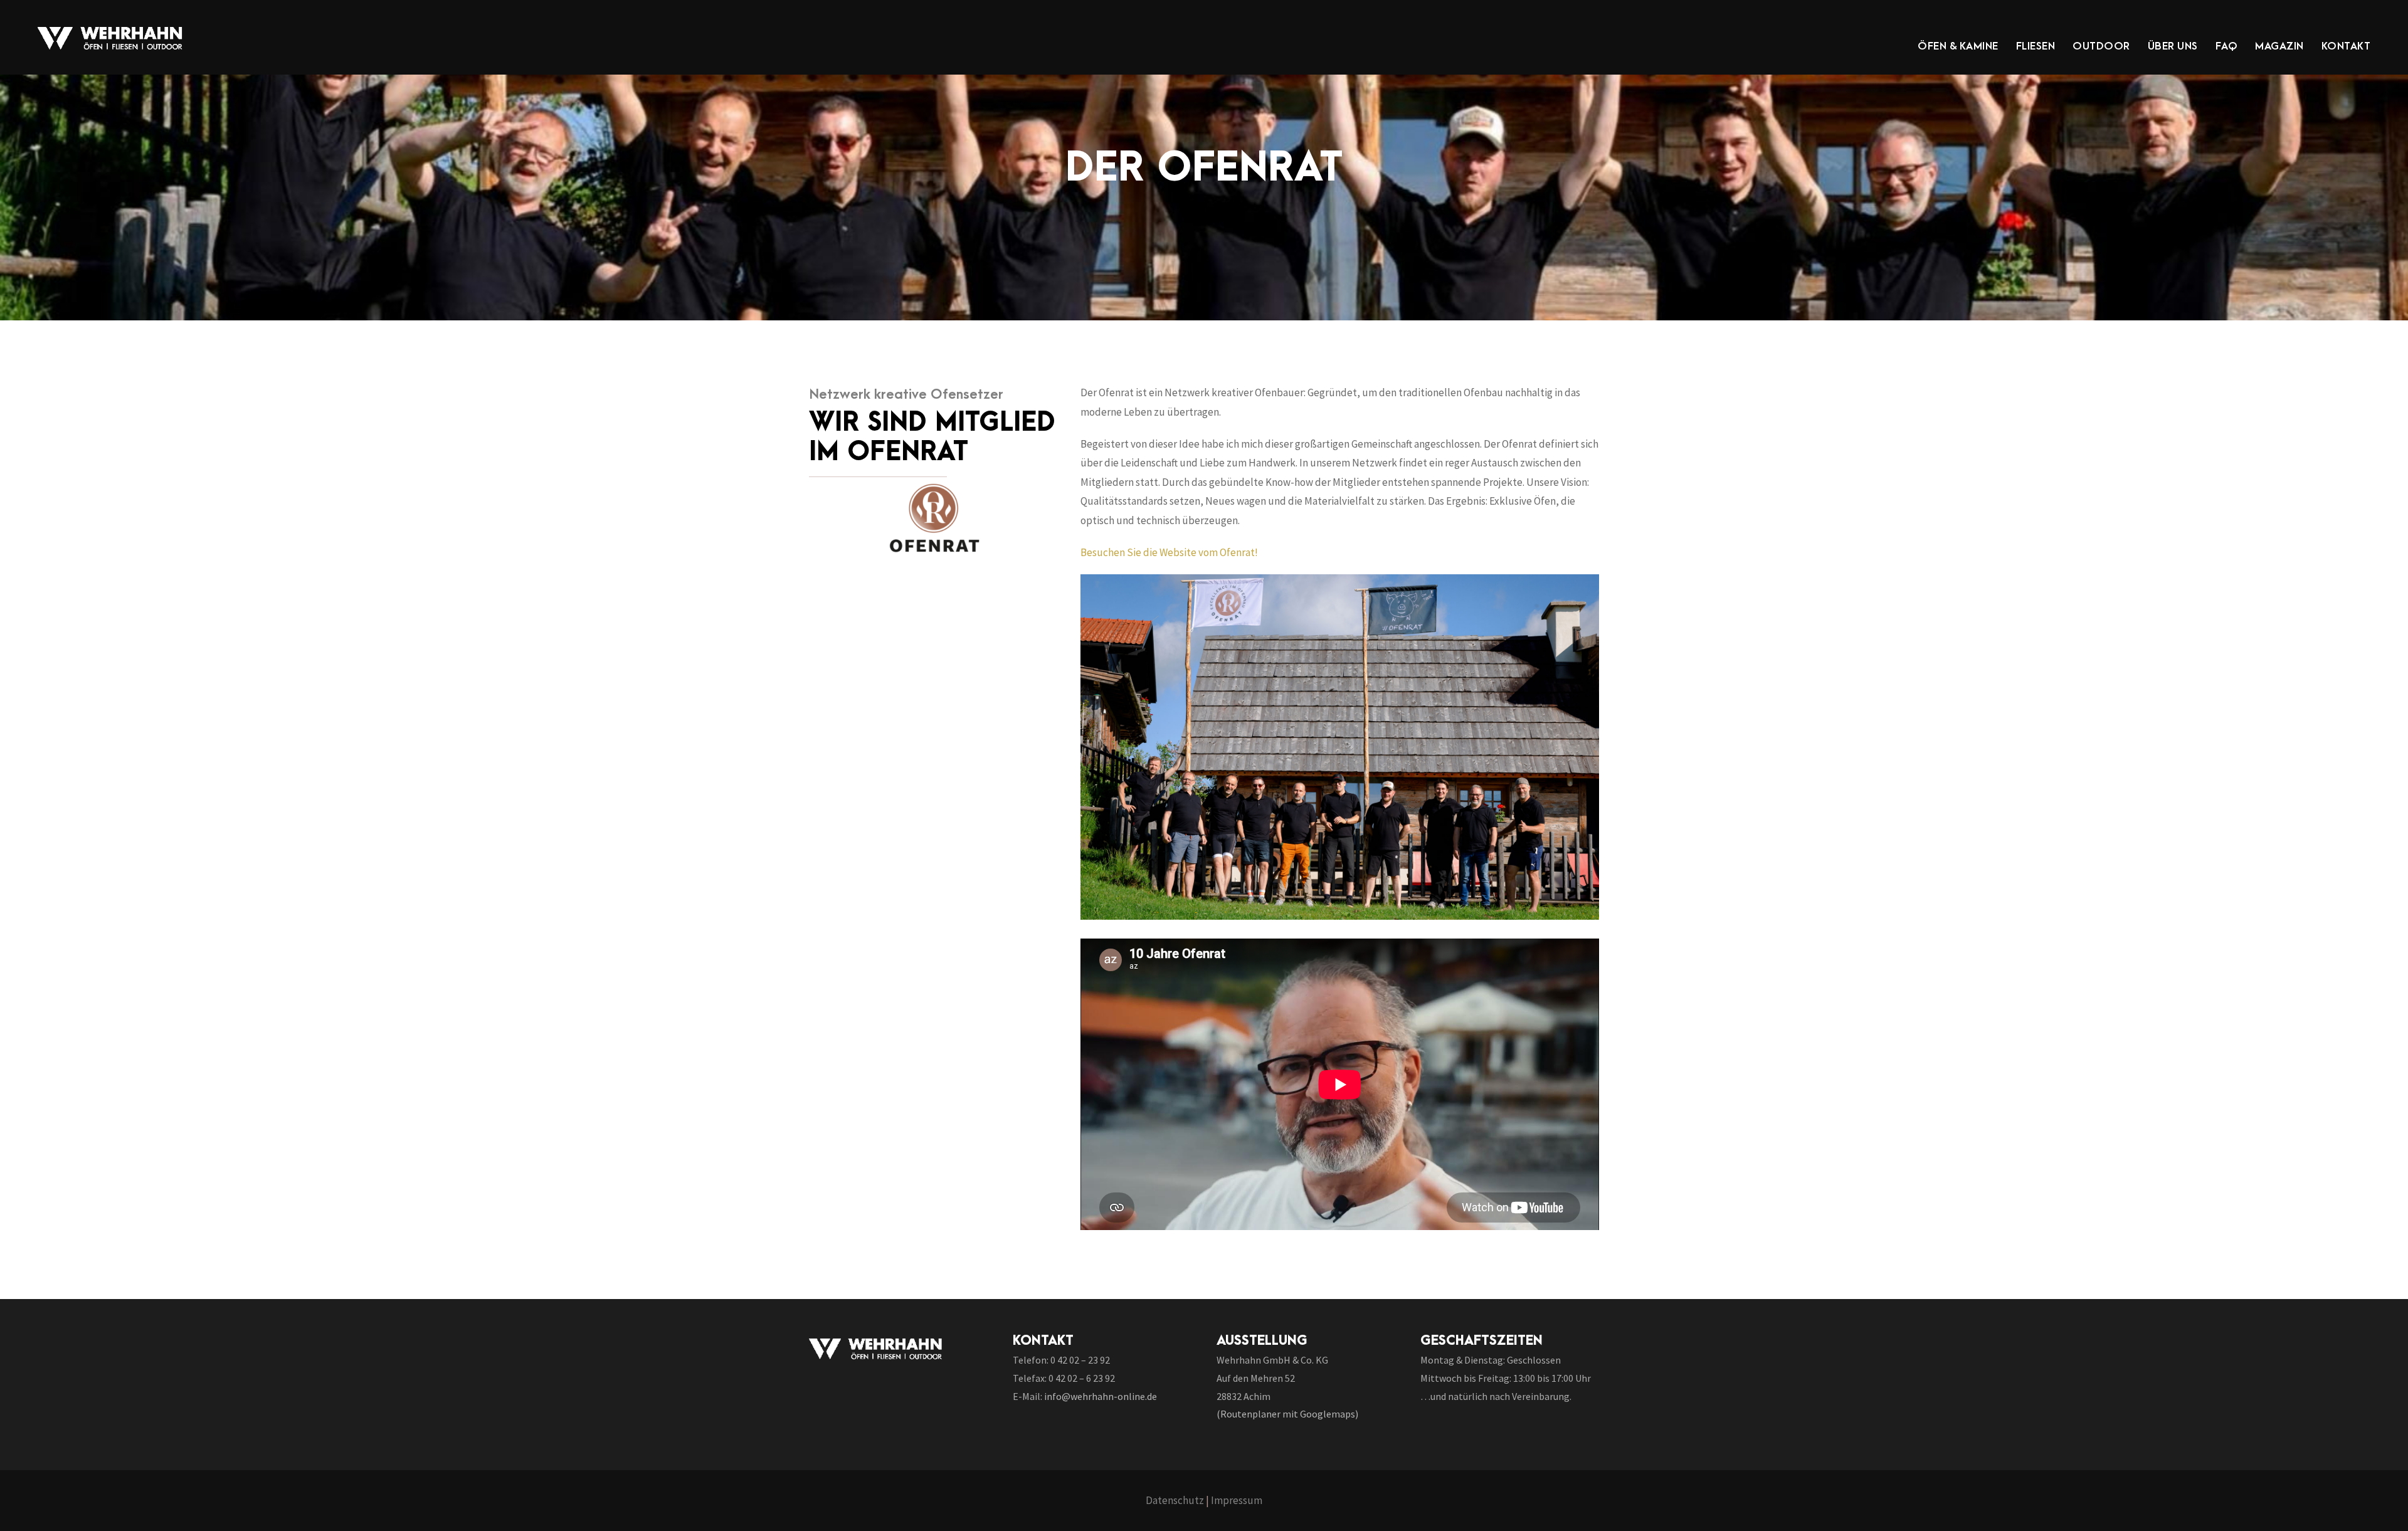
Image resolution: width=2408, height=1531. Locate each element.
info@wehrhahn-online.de (1101, 1396)
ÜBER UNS (2173, 46)
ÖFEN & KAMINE (1958, 46)
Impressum (1237, 1500)
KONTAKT (2346, 46)
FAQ (2227, 46)
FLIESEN (2036, 46)
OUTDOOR (2101, 46)
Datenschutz (1175, 1500)
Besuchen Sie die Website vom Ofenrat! (1169, 552)
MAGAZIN (2279, 46)
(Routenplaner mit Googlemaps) (1287, 1414)
